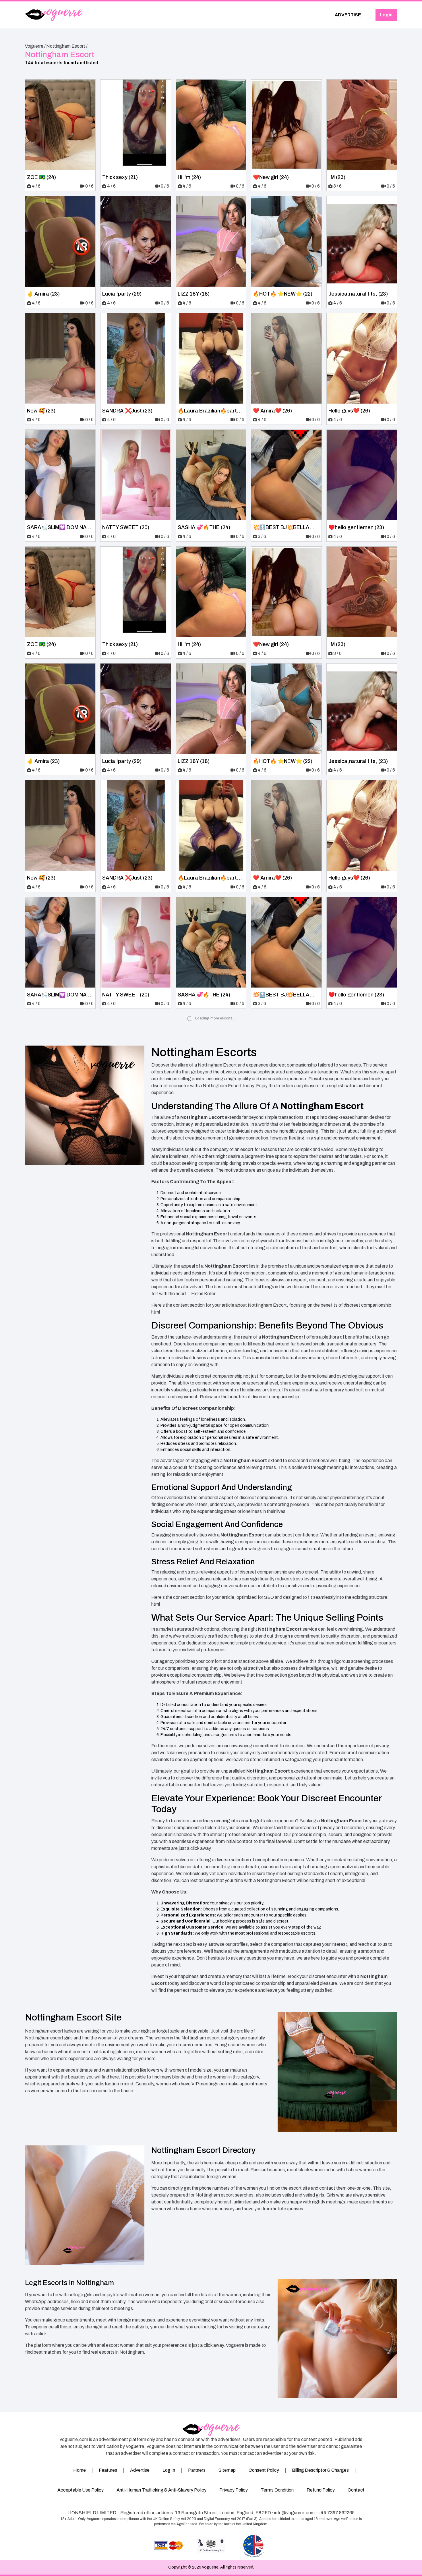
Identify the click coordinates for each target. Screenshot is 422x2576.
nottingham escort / (67, 46)
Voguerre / (35, 46)
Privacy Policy (234, 2490)
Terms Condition (277, 2490)
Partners (197, 2470)
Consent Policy (264, 2470)
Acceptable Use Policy (81, 2490)
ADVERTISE (348, 15)
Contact (356, 2490)
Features (108, 2470)
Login (386, 15)
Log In (169, 2470)
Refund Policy (321, 2490)
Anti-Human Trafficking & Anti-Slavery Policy (161, 2490)
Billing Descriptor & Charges (320, 2470)
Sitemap (227, 2470)
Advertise (140, 2470)
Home (80, 2470)
